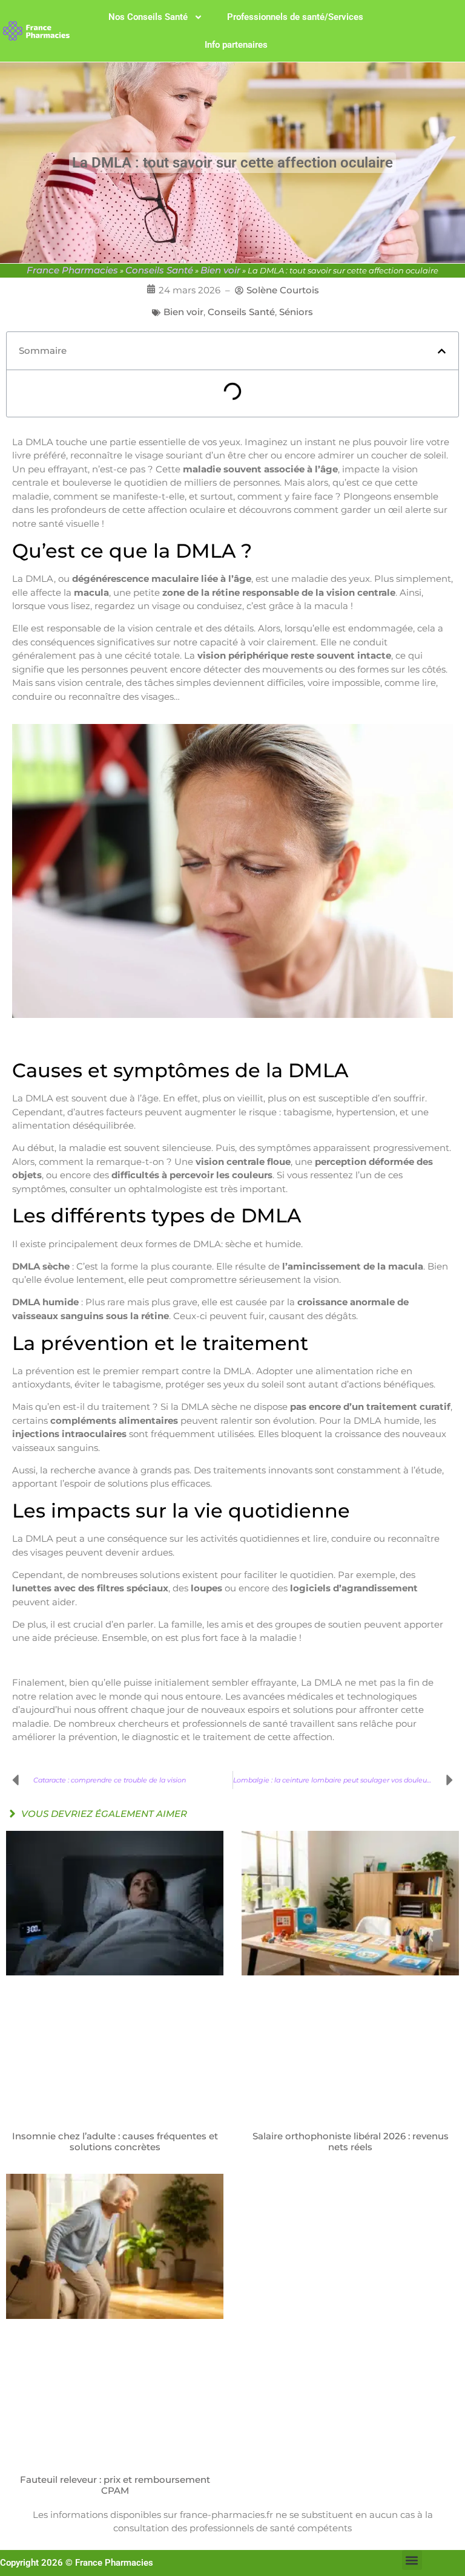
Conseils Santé (159, 270)
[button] (442, 351)
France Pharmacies (72, 270)
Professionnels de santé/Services (295, 17)
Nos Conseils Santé (148, 17)
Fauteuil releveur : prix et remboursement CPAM (115, 2485)
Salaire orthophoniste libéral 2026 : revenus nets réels (351, 2142)
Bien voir (220, 270)
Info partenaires (236, 45)
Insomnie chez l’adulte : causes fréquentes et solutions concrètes (115, 2142)
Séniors (296, 312)
